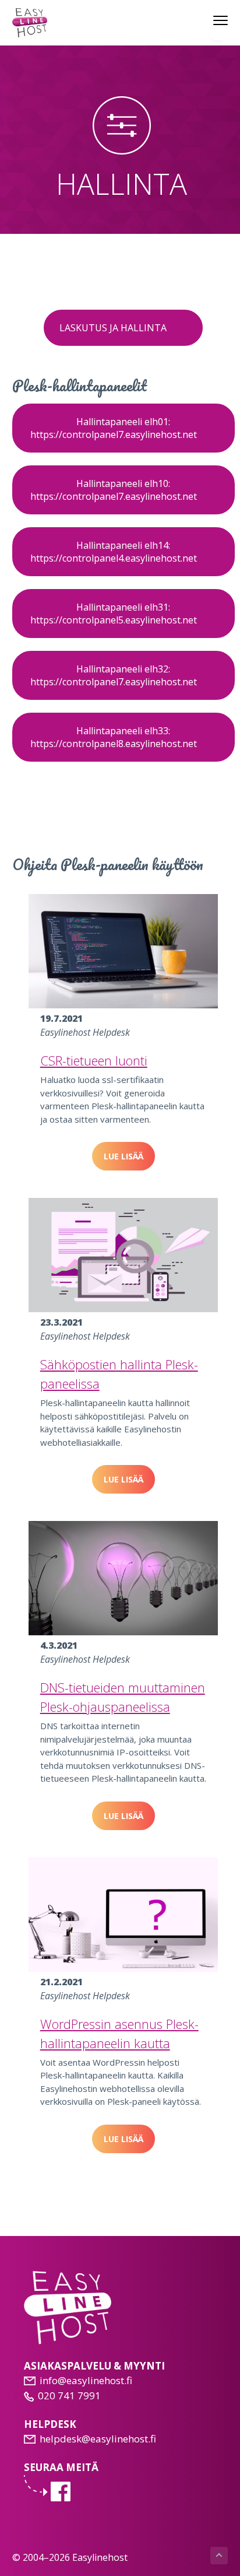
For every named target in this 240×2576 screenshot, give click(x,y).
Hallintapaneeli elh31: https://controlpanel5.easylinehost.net (115, 614)
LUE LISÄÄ (123, 1156)
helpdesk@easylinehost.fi (98, 2439)
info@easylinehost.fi (86, 2380)
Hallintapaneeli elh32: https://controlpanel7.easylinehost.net (115, 675)
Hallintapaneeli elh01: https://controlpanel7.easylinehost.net (115, 428)
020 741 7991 (69, 2395)
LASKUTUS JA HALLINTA (113, 328)
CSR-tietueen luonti (94, 1060)
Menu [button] (209, 20)
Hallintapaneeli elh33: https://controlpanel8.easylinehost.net (115, 737)
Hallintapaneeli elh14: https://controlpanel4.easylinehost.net (115, 552)
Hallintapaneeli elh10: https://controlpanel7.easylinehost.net (115, 490)
